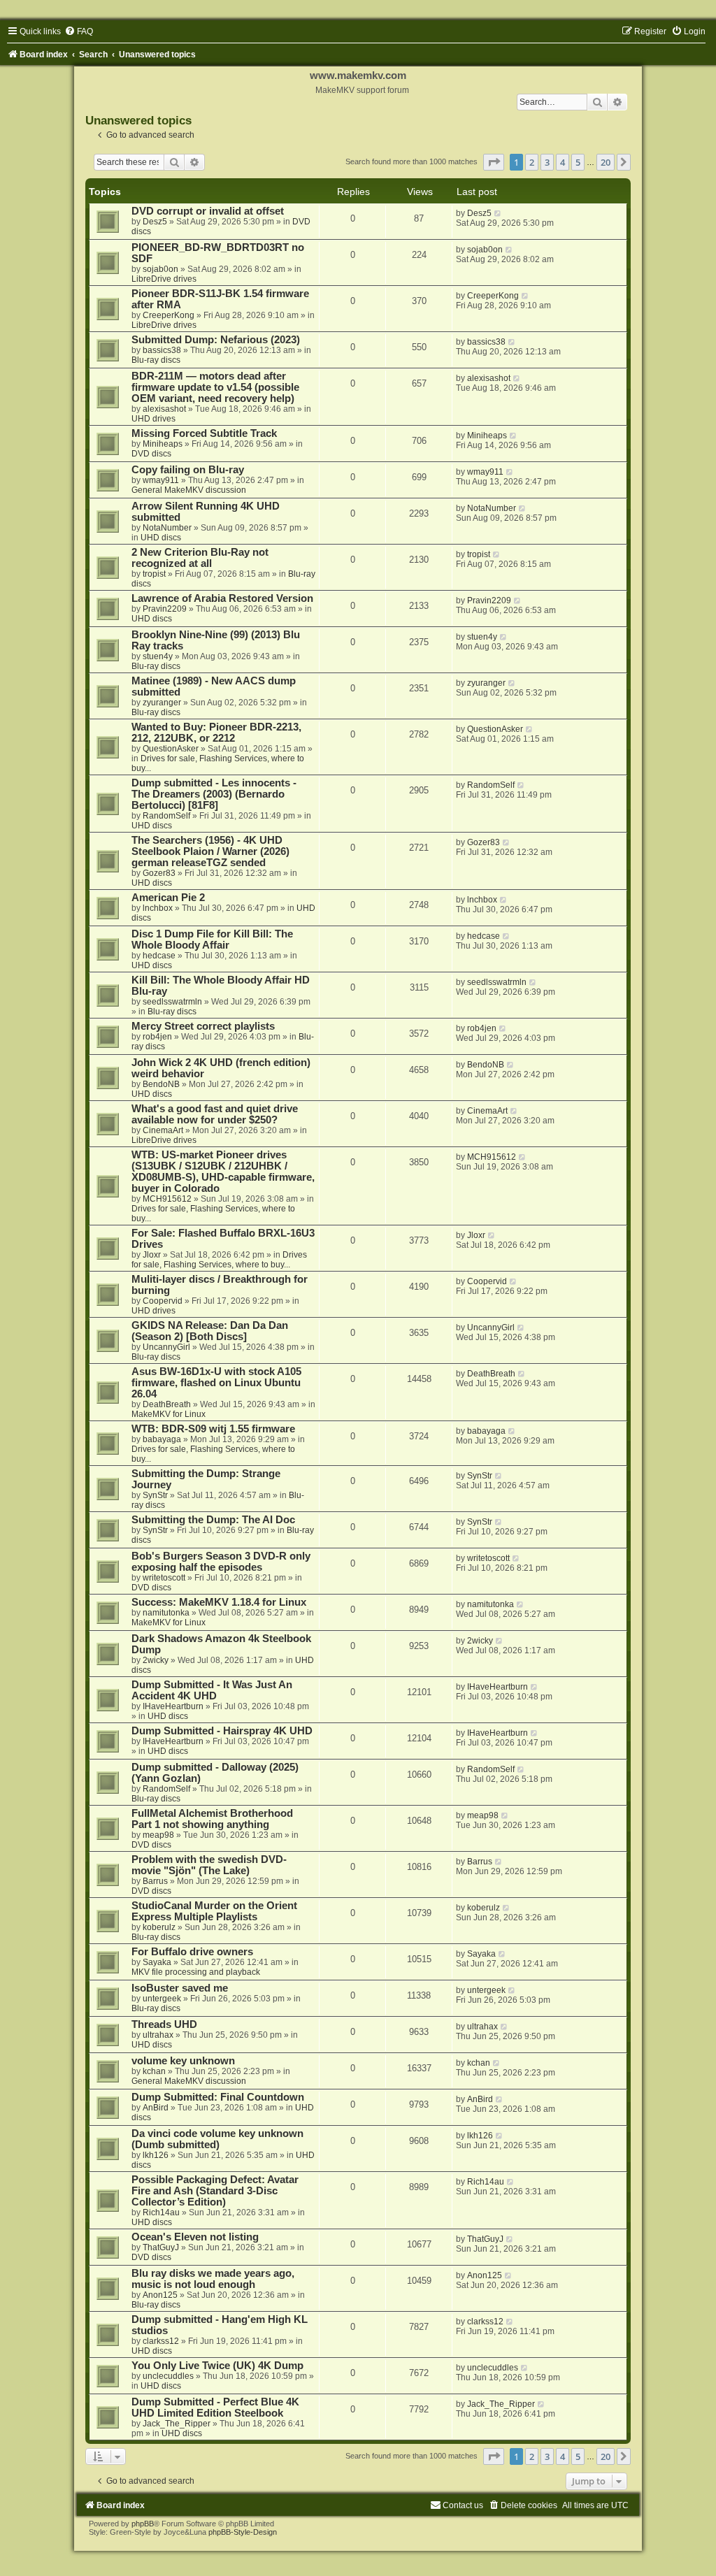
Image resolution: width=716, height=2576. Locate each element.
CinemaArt (163, 1130)
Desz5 (155, 222)
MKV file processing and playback (196, 1972)
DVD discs (151, 454)
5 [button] (578, 162)
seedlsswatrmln (172, 1002)
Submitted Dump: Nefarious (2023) (216, 340)
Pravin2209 (165, 609)
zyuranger (162, 703)
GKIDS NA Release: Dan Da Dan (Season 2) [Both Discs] (210, 1331)
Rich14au (161, 2212)
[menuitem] (79, 31)
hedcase (159, 956)
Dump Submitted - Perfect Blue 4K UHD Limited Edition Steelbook (215, 2408)
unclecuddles (168, 2376)
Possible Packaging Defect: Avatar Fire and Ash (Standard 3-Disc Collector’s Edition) (215, 2191)
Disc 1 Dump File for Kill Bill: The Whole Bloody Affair (212, 940)
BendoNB (161, 1084)
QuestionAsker (171, 749)
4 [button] (563, 162)
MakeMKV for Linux (169, 1414)
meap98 (158, 1835)
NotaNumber (167, 528)
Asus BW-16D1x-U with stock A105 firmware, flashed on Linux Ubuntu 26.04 (216, 1383)
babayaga (162, 1439)
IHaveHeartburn (173, 1706)
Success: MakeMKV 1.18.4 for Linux (219, 1602)
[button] (494, 162)
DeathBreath (167, 1404)
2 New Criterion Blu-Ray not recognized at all (200, 558)
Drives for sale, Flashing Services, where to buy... (219, 1260)
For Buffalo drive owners (192, 1952)
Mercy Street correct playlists (203, 1026)
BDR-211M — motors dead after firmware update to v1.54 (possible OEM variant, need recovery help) (215, 387)
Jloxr (152, 1255)
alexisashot (164, 409)
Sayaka (157, 1962)
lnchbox (158, 908)
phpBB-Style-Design (243, 2532)
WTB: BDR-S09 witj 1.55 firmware (213, 1429)
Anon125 (160, 2295)
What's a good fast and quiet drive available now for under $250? (215, 1114)
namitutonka (166, 1613)
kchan (154, 2071)
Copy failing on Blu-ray (188, 470)
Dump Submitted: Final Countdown (218, 2097)
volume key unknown (183, 2061)
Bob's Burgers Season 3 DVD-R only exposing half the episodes (221, 1562)
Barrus (155, 1881)
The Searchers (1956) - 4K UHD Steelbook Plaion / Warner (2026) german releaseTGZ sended (210, 851)
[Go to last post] (498, 213)
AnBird (156, 2108)
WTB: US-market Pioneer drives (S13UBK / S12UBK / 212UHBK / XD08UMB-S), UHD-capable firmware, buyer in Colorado (223, 1172)
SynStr (155, 1495)
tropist (154, 574)
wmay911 (161, 480)
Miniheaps (163, 444)
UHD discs (161, 538)
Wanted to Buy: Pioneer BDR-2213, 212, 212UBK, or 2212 (216, 733)
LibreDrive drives (164, 279)
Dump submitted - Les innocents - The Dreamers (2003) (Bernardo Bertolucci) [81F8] (214, 794)
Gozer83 (159, 873)
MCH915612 (167, 1199)
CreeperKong (169, 315)
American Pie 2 (168, 898)
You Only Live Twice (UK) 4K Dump (217, 2366)
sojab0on (160, 269)
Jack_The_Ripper (177, 2424)
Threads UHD (164, 2024)
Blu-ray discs (156, 360)
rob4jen (157, 1037)
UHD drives (153, 419)
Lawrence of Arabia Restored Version (222, 598)
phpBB (143, 2524)
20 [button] (606, 162)
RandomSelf (166, 816)
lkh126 (156, 2155)
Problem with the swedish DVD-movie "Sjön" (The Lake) (209, 1865)
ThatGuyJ (161, 2247)
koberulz (159, 1927)
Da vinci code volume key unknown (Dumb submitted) (217, 2139)
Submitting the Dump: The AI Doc (213, 1520)
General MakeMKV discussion (189, 490)
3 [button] (547, 162)
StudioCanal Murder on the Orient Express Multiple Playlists (214, 1911)
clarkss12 (161, 2341)
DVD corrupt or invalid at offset (208, 211)
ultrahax (158, 2035)
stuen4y (158, 656)
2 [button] (532, 162)
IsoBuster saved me (180, 1988)
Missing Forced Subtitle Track (204, 433)
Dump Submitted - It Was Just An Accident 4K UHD (212, 1690)
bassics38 (162, 350)
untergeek (162, 1999)
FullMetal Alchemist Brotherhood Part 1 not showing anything (212, 1819)
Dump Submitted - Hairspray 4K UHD (222, 1731)
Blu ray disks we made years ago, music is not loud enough (213, 2279)
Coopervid (163, 1301)
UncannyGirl (166, 1347)
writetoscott (164, 1578)
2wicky (156, 1660)
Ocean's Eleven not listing (195, 2237)
